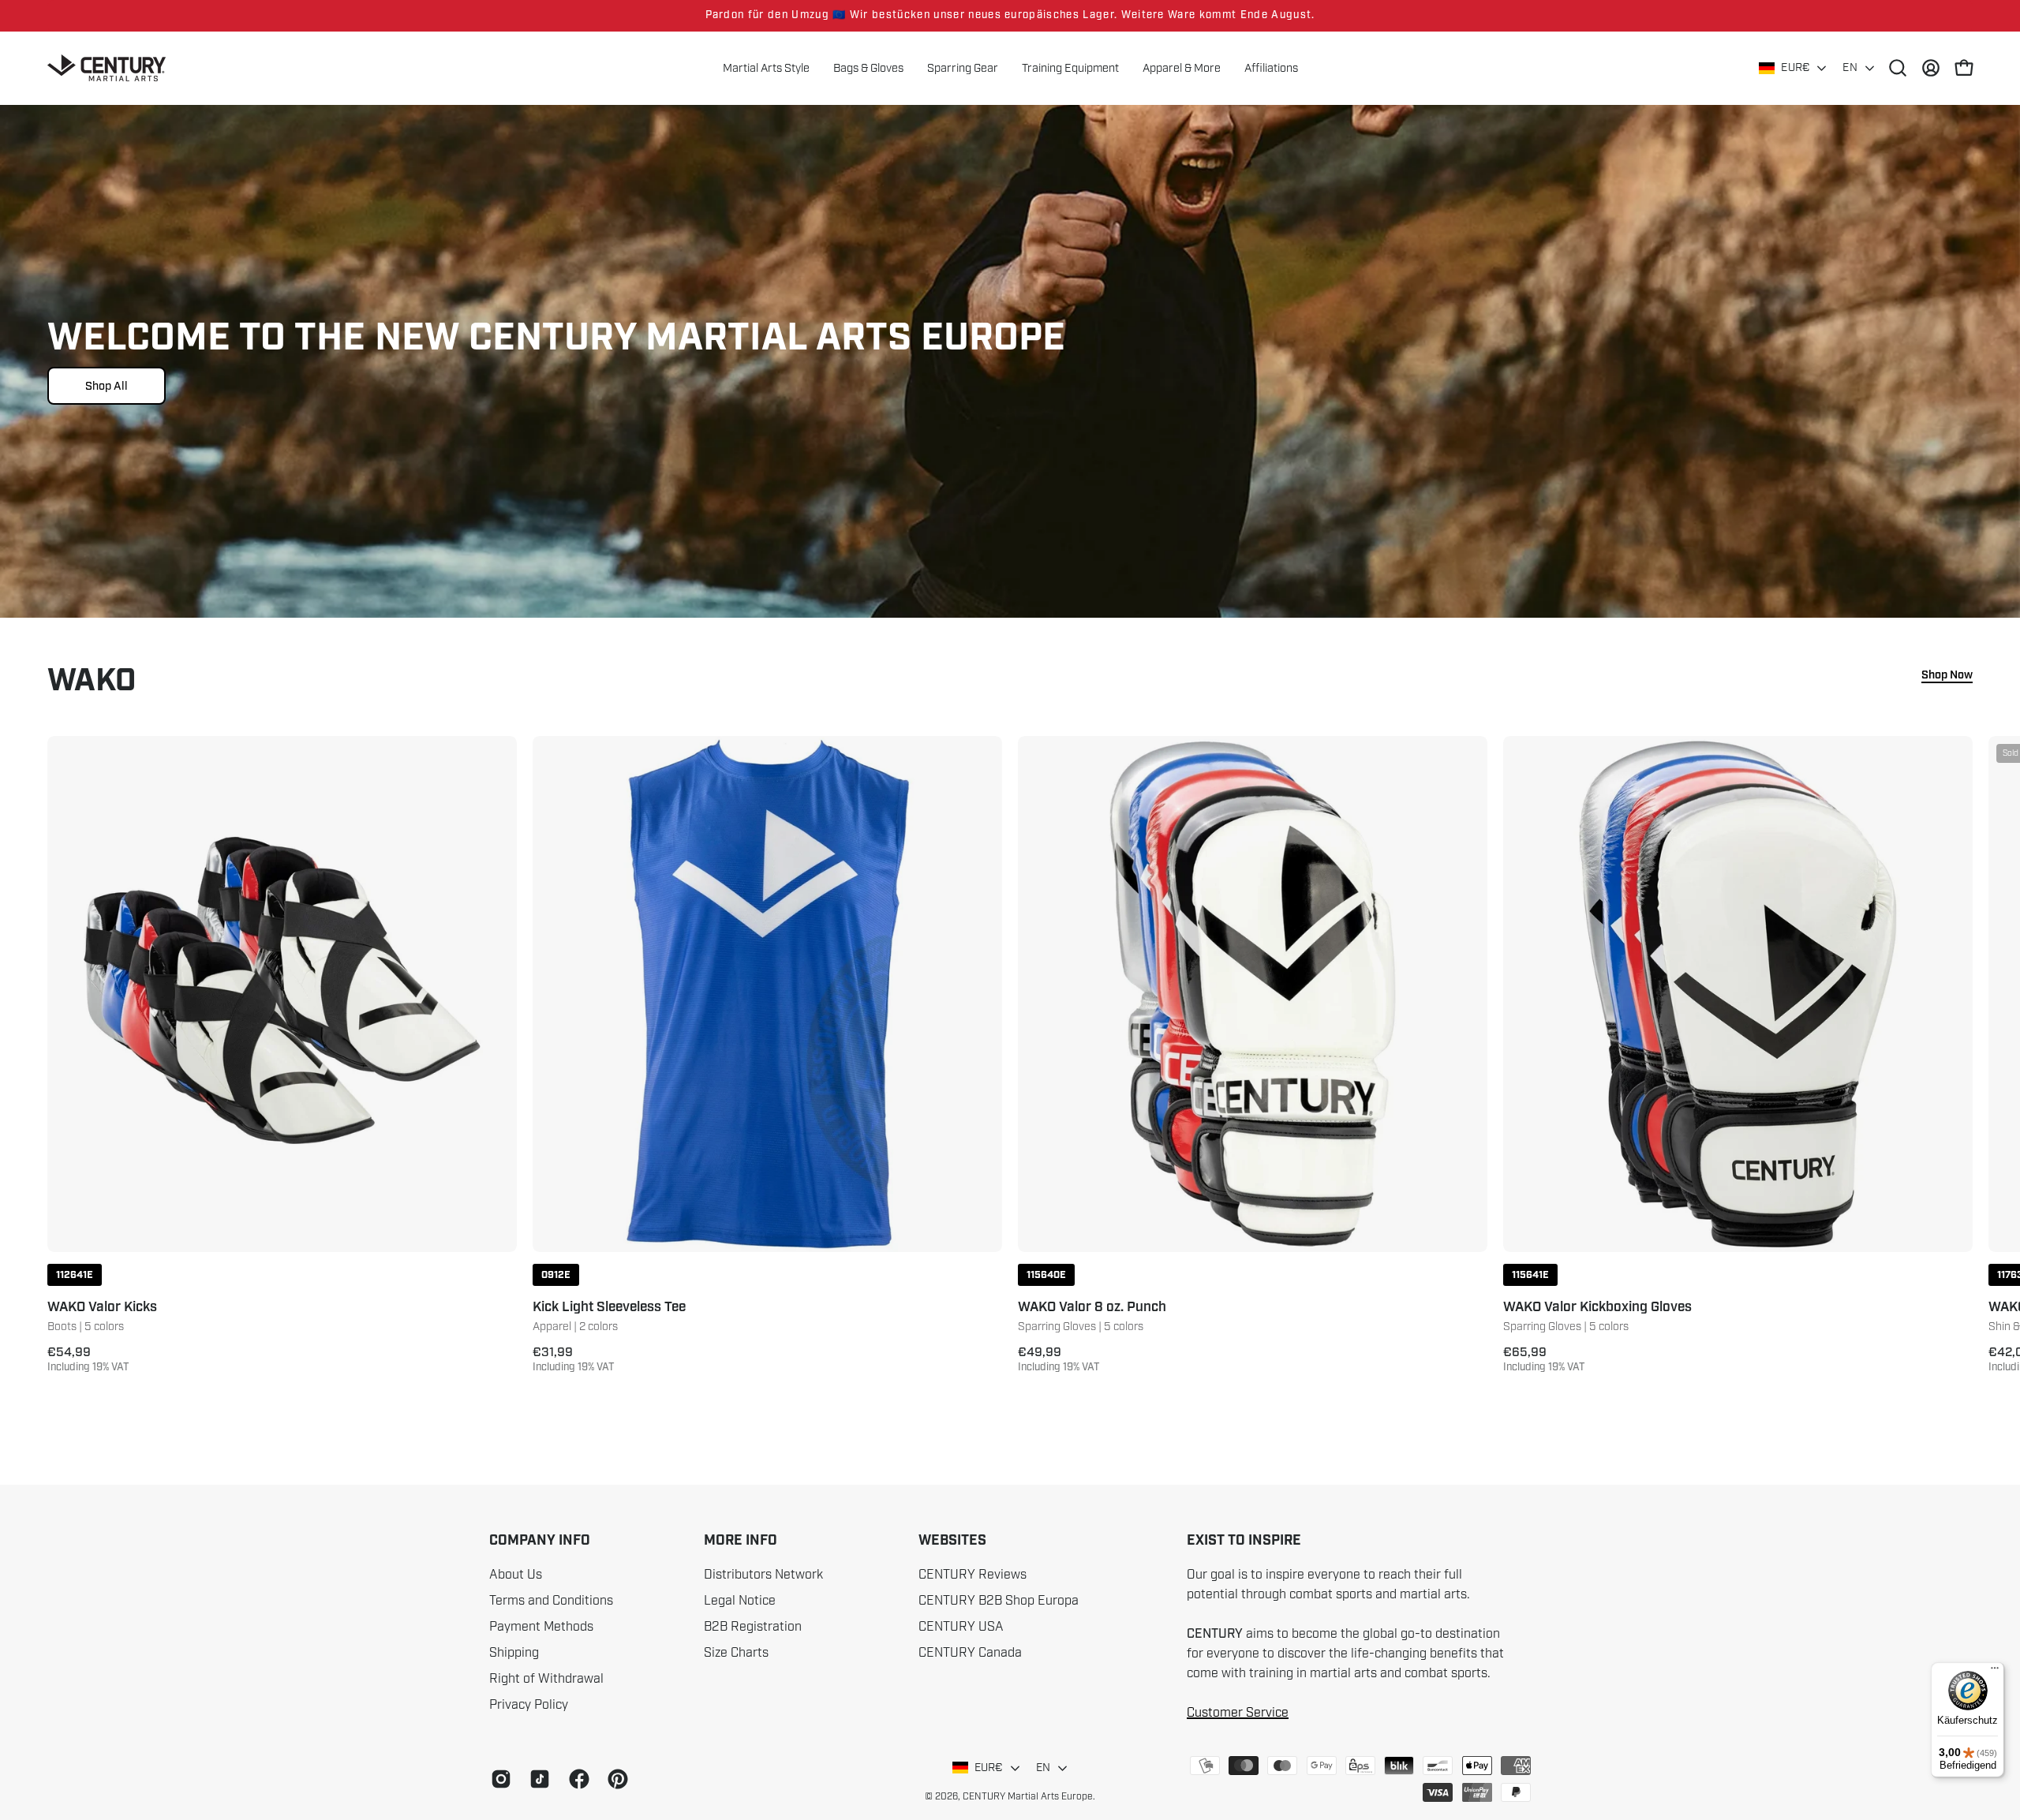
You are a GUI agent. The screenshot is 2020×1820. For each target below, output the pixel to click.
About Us (516, 1575)
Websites (952, 1541)
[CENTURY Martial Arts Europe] (107, 68)
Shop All (107, 386)
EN (1850, 67)
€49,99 (1059, 1359)
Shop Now (1947, 675)
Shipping (514, 1653)
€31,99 (574, 1359)
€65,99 (1544, 1359)
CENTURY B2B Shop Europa (999, 1601)
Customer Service (1238, 1713)
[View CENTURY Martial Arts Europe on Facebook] (576, 1779)
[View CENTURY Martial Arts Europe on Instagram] (498, 1779)
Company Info (540, 1541)
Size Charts (736, 1653)
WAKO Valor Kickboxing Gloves (1597, 1308)
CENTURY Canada (970, 1653)
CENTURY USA (961, 1627)
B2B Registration (753, 1627)
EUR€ (1795, 67)
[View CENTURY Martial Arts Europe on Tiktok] (537, 1779)
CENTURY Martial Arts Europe (1028, 1796)
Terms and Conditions (551, 1601)
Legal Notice (740, 1601)
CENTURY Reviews (973, 1575)
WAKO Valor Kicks (102, 1308)
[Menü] (1995, 1672)
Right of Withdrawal (546, 1679)
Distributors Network (763, 1575)
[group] (1010, 16)
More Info (741, 1541)
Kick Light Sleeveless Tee (609, 1308)
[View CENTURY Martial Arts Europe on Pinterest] (615, 1779)
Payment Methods (541, 1627)
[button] (1182, 68)
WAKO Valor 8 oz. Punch (1092, 1308)
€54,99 (88, 1359)
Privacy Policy (529, 1705)
